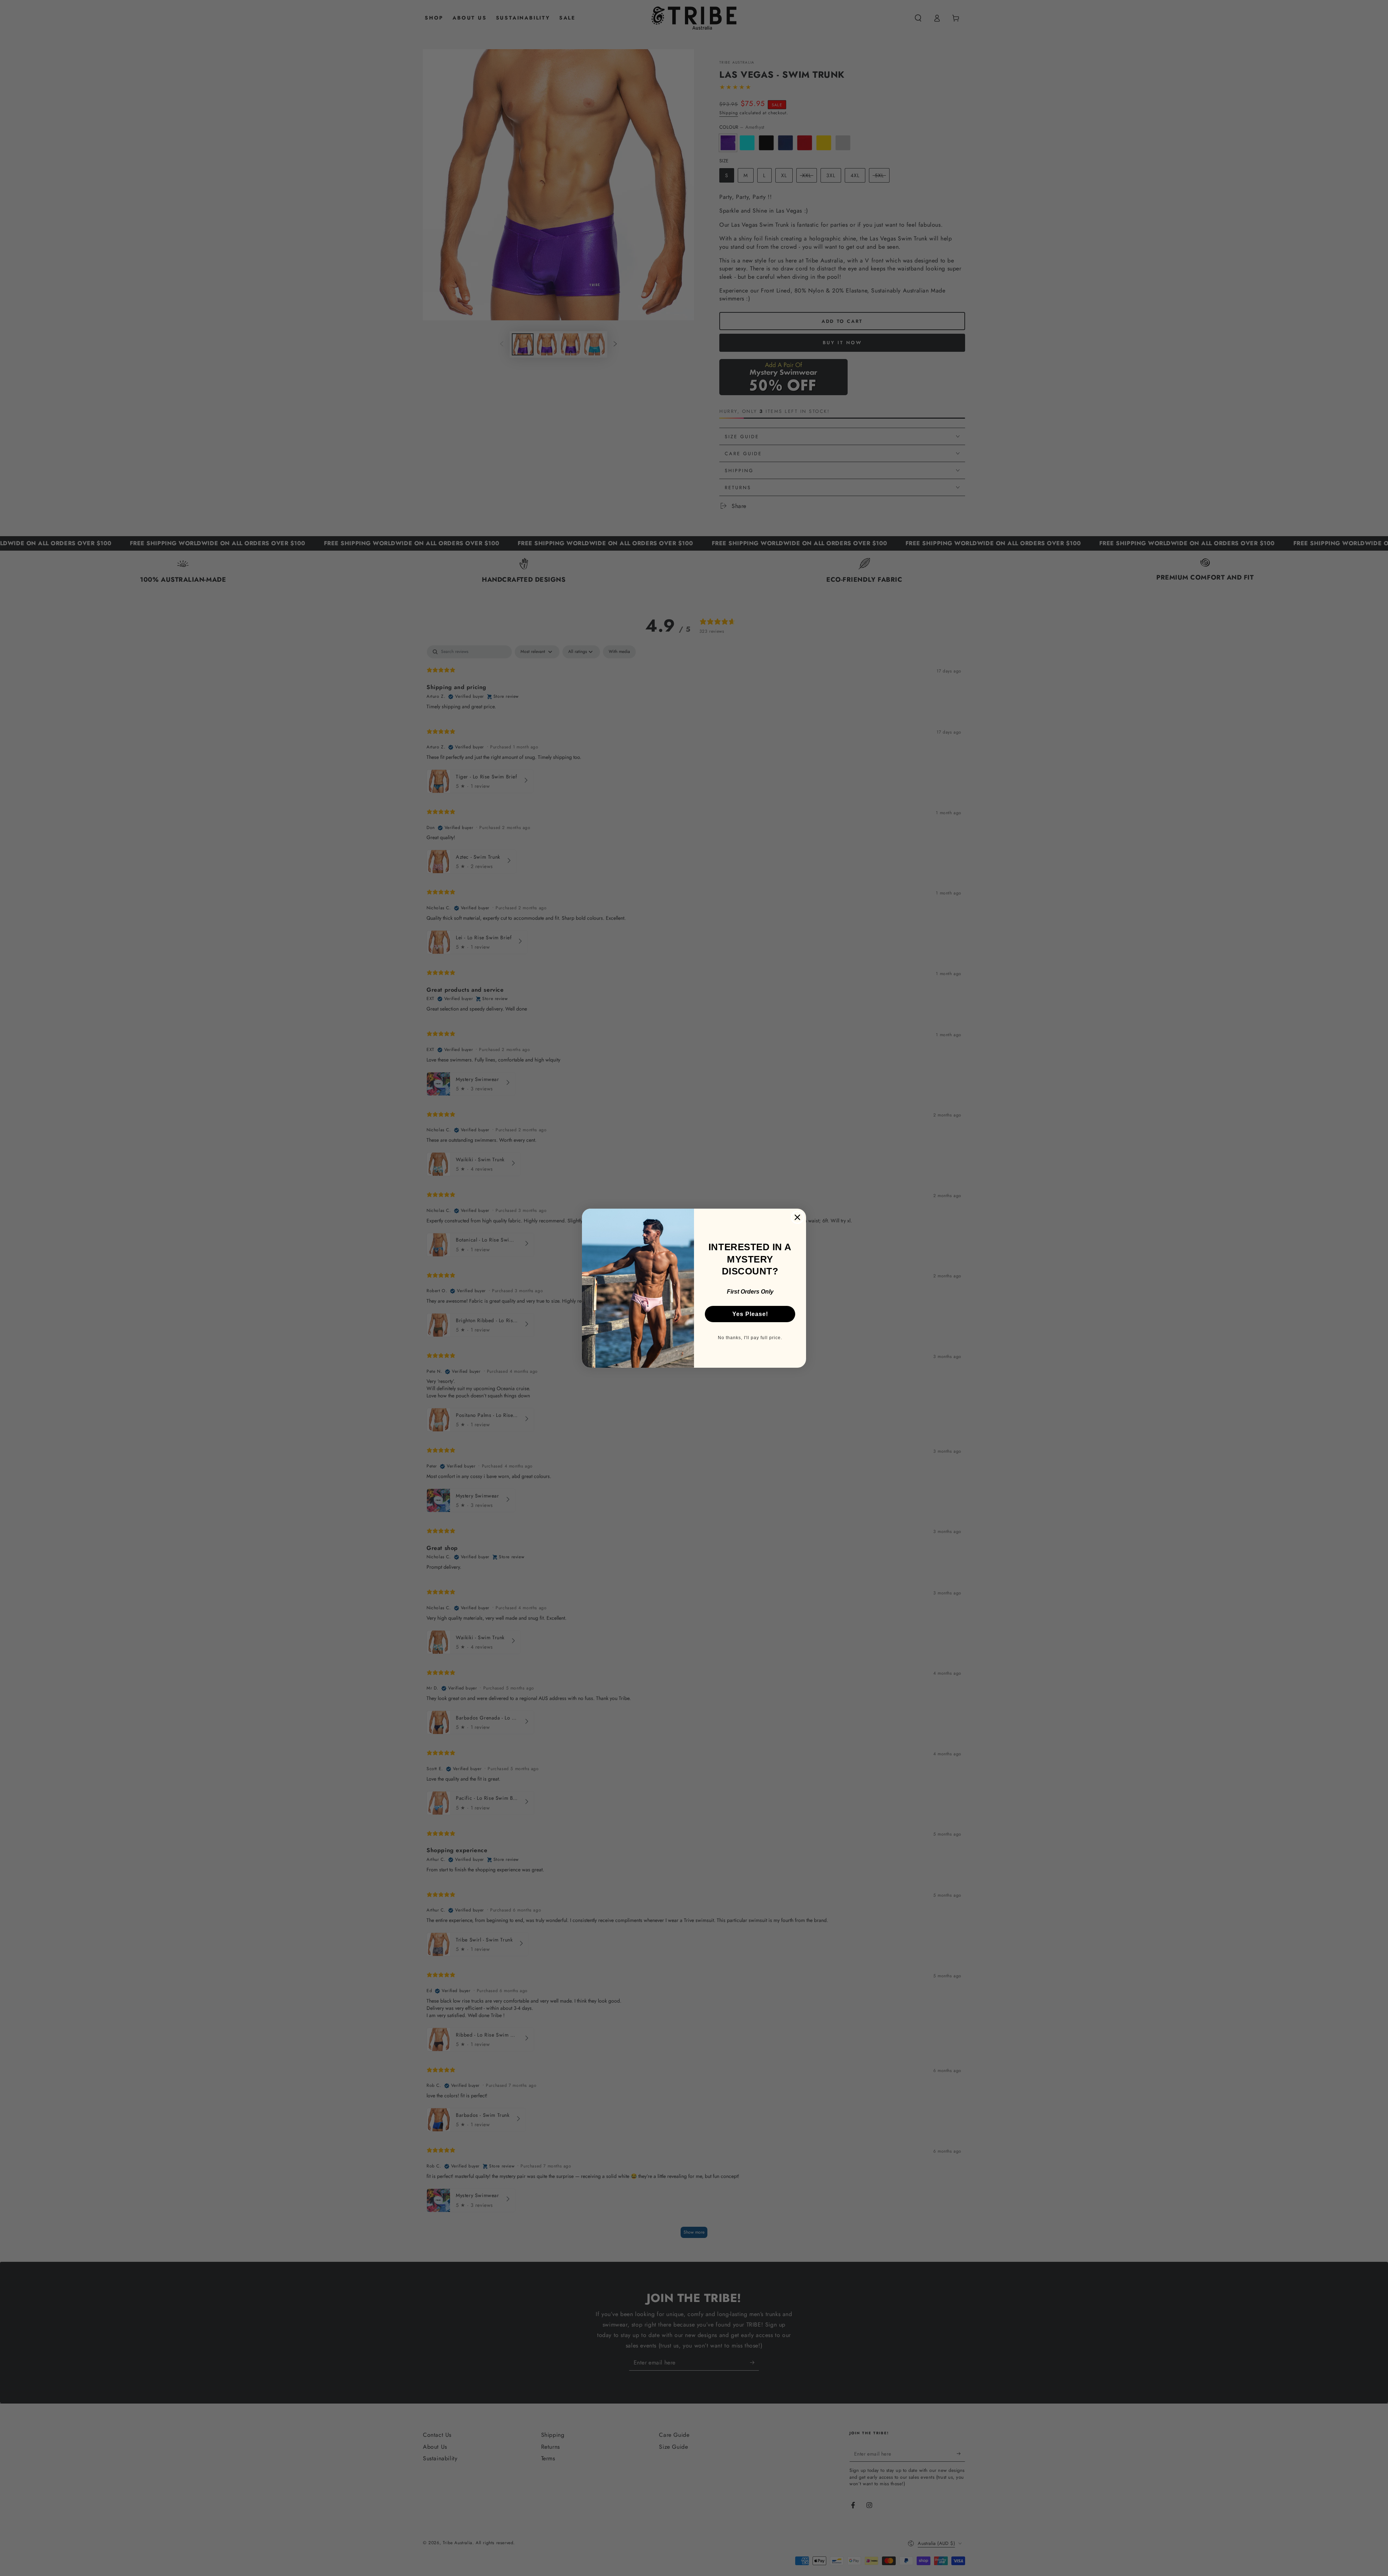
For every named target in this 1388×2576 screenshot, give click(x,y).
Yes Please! (750, 1314)
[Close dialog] (797, 1217)
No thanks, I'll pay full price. (750, 1338)
